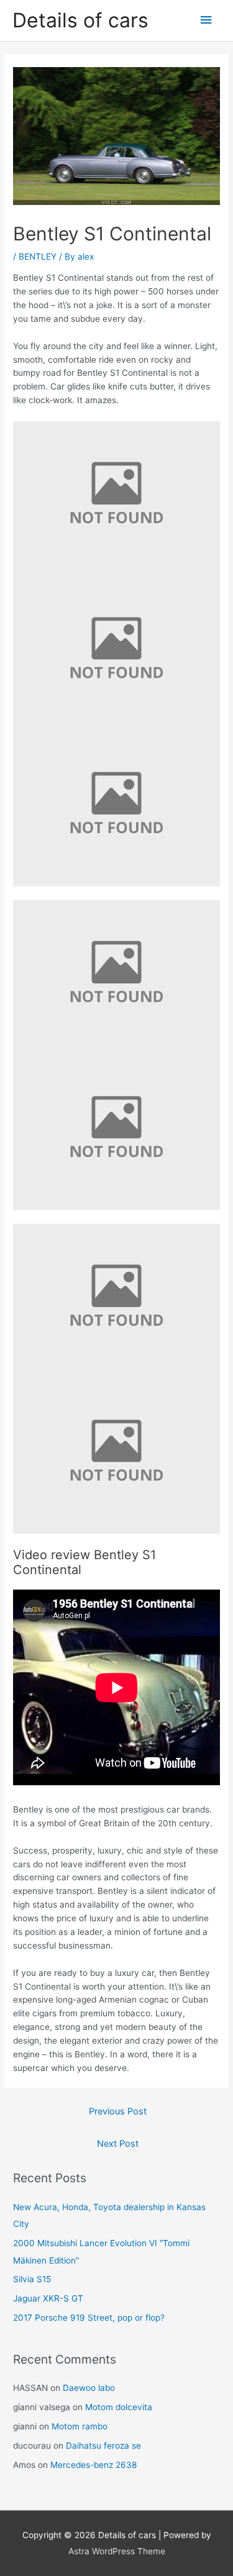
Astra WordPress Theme (117, 2551)
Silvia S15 (32, 2279)
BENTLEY (38, 257)
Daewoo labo (89, 2388)
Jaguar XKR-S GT (48, 2298)
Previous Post (118, 2111)
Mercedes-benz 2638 (94, 2465)
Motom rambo (80, 2426)
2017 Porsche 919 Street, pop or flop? (89, 2318)
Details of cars (80, 20)
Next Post (118, 2144)
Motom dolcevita (119, 2407)
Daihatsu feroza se (103, 2446)
